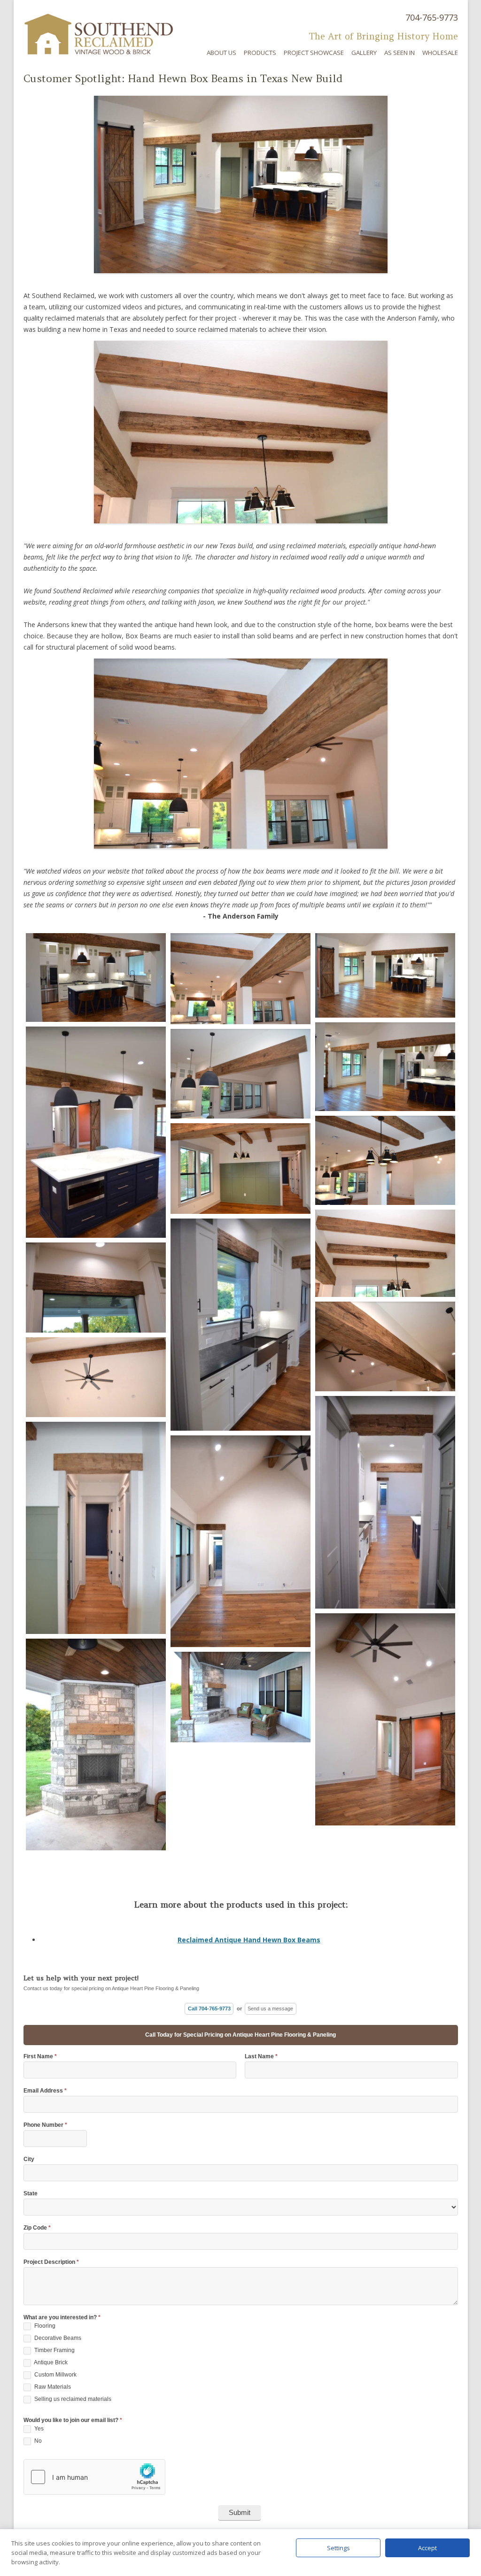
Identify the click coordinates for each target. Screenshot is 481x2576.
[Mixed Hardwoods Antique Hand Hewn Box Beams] (96, 977)
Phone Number (45, 2125)
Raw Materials (52, 2387)
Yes (38, 2429)
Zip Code (37, 2228)
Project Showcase (314, 53)
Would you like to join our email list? (73, 2420)
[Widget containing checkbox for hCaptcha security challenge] (94, 2477)
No (37, 2441)
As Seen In (400, 53)
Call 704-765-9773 (209, 2009)
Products (260, 53)
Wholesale (440, 53)
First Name (40, 2057)
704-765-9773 (432, 17)
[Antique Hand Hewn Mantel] (96, 1745)
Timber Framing (54, 2350)
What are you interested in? (62, 2318)
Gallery (364, 53)
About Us (221, 53)
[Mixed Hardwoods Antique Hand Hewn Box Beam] (240, 1074)
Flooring (44, 2326)
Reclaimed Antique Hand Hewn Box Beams (249, 1940)
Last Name (261, 2057)
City (29, 2159)
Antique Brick (50, 2362)
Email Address (45, 2091)
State (31, 2194)
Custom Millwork (55, 2375)
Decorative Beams (57, 2338)
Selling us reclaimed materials (72, 2399)
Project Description (51, 2262)
